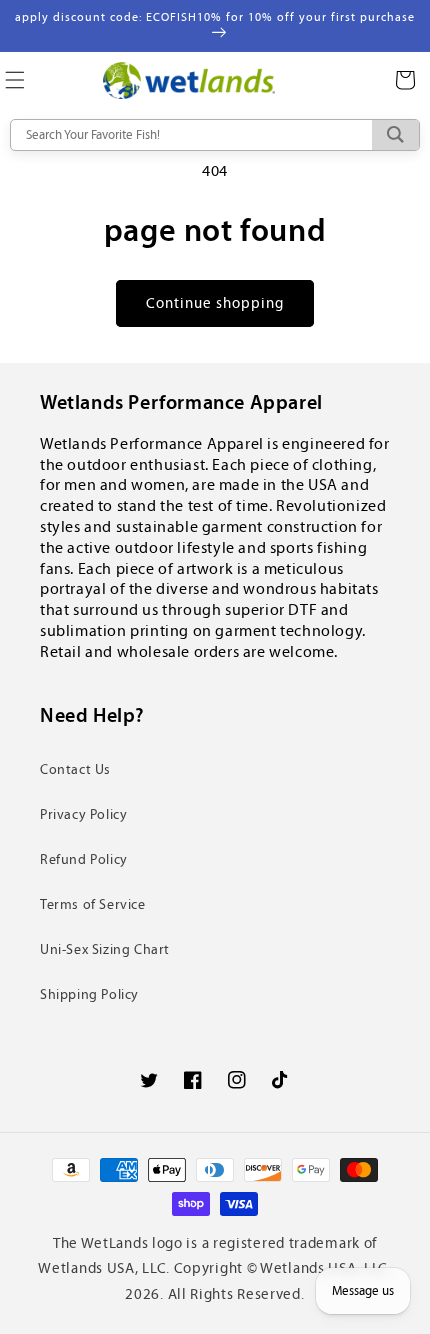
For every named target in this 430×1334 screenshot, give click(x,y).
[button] (405, 80)
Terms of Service (93, 904)
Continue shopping (215, 303)
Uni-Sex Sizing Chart (105, 949)
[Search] (395, 135)
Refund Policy (84, 859)
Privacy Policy (83, 814)
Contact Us (75, 769)
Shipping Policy (89, 994)
